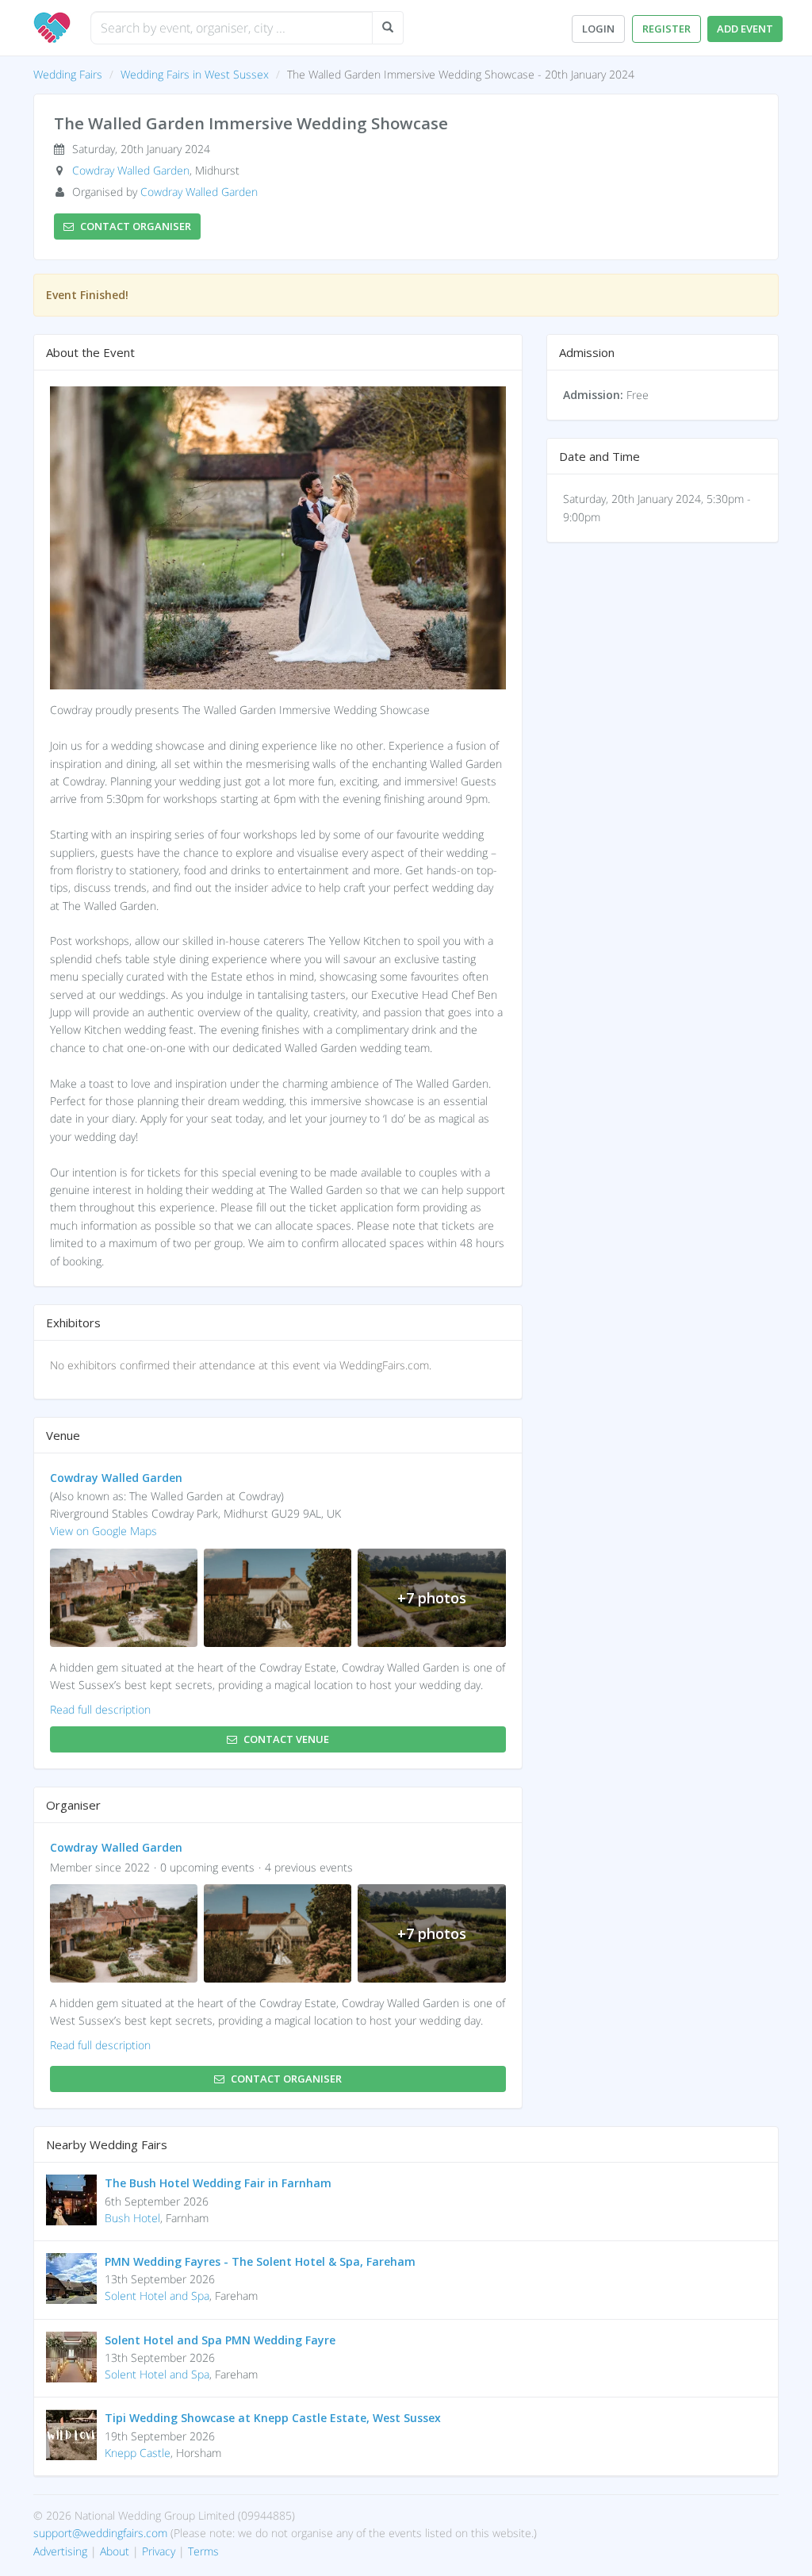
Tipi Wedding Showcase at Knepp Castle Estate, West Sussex (273, 2418)
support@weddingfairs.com (100, 2533)
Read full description (100, 1709)
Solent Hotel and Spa (157, 2296)
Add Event (745, 29)
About (115, 2551)
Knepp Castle (138, 2453)
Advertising (60, 2551)
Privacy (159, 2551)
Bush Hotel (132, 2218)
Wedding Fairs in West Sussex (195, 74)
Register (666, 29)
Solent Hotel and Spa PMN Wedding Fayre (220, 2340)
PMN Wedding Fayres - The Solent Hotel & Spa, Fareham (260, 2261)
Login (598, 29)
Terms (203, 2551)
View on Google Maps (103, 1531)
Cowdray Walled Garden (131, 170)
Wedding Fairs (68, 74)
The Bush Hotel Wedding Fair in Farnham (218, 2183)
